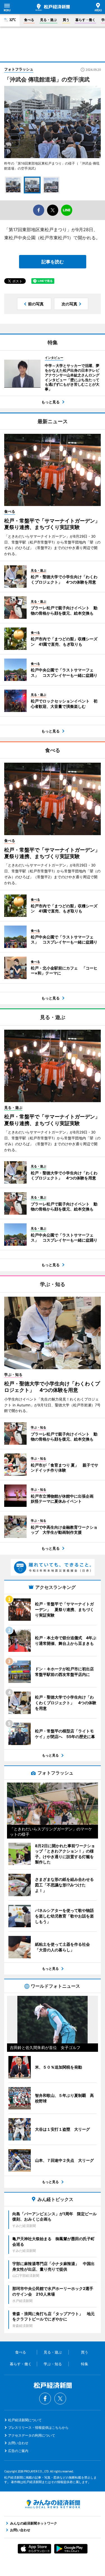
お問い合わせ (18, 2443)
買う (66, 20)
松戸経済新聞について (25, 2420)
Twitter (60, 2399)
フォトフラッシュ (19, 69)
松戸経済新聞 (53, 7)
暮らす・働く (85, 20)
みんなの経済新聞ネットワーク (53, 2504)
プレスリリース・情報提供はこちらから (38, 2428)
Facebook (45, 2399)
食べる (29, 20)
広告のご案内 (18, 2451)
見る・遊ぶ (48, 20)
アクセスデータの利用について (32, 2435)
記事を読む (53, 262)
